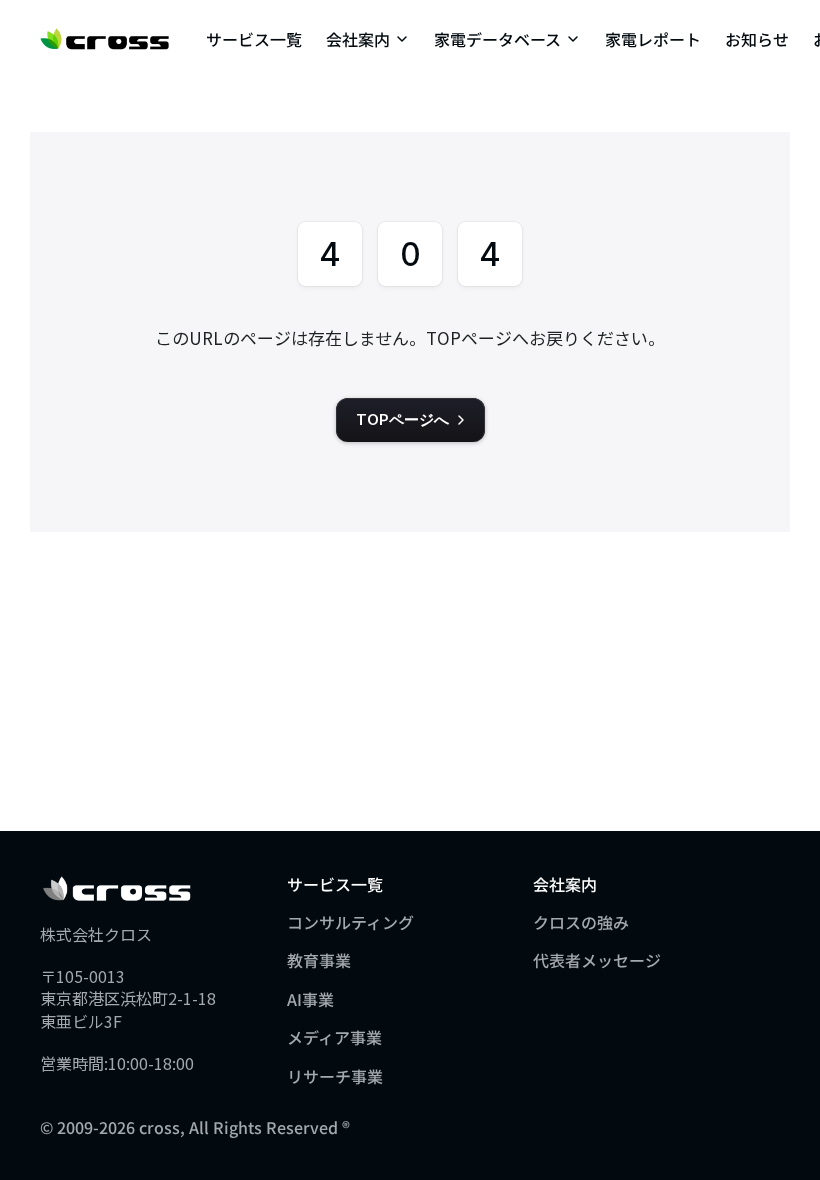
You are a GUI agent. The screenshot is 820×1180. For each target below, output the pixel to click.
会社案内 (358, 39)
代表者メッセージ (597, 960)
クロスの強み (581, 922)
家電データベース (497, 39)
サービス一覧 (254, 39)
